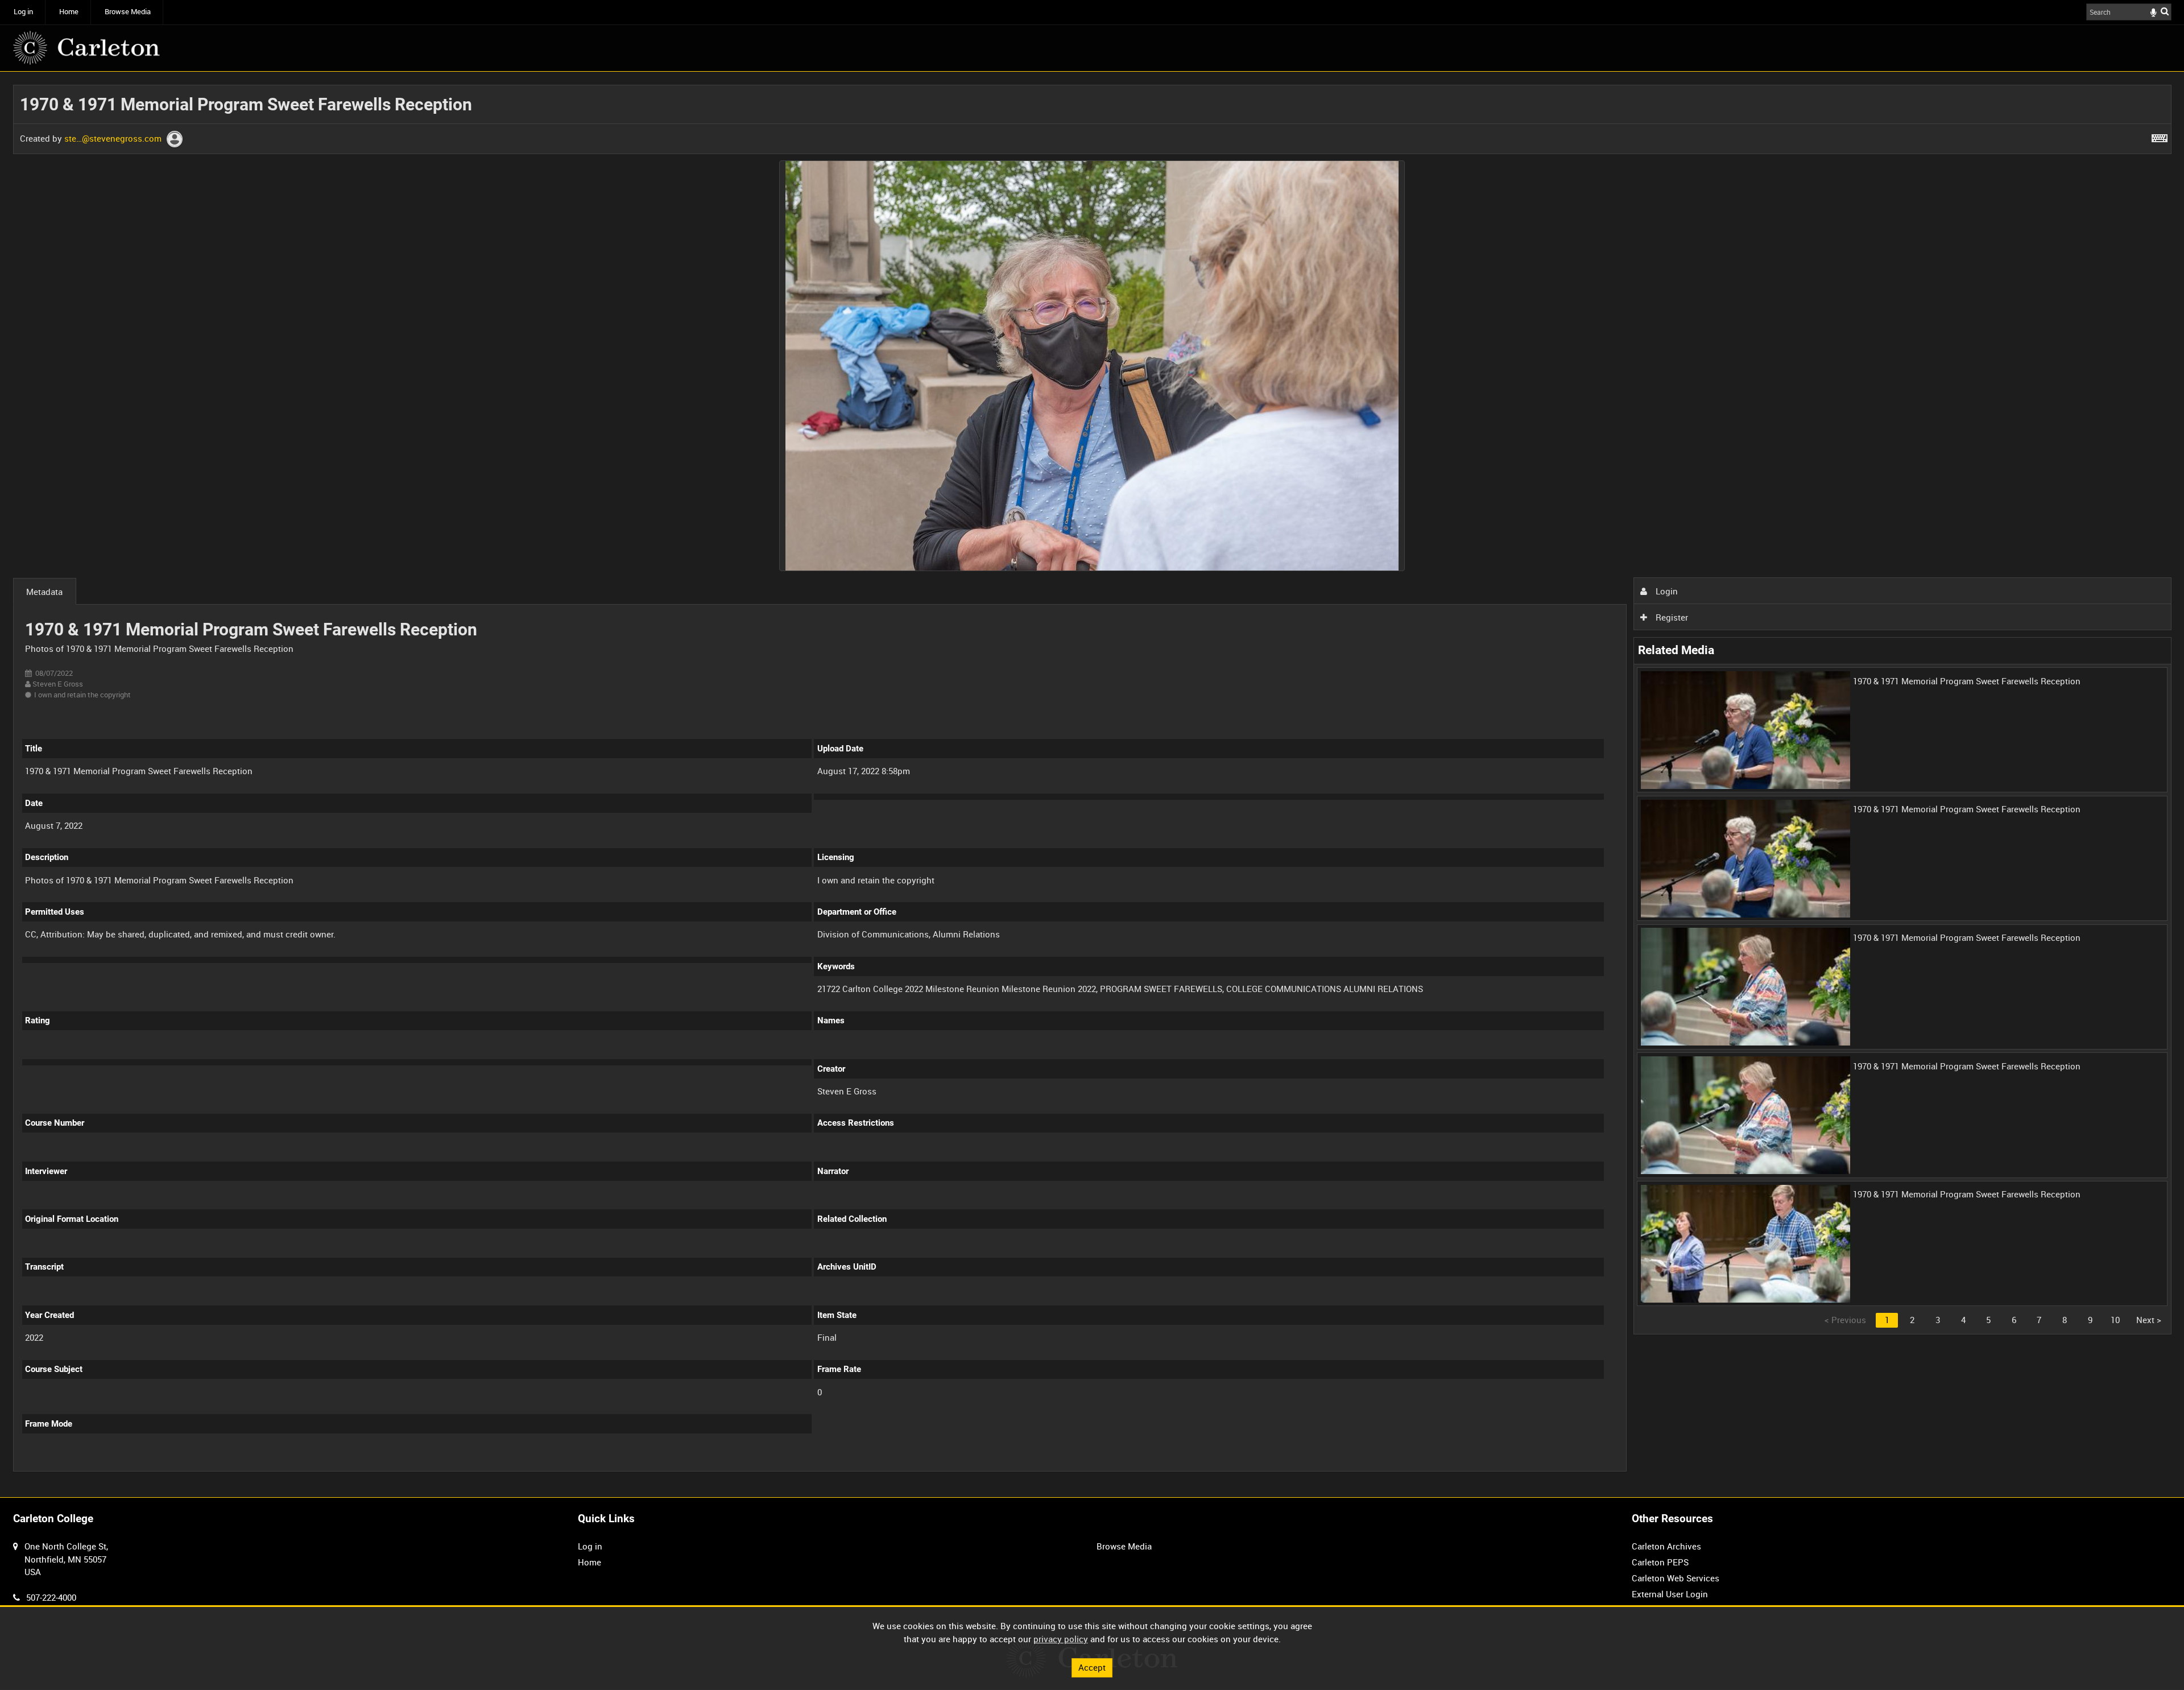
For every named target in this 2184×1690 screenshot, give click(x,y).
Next (2149, 1320)
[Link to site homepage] (86, 48)
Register (1671, 617)
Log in (23, 12)
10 (2115, 1320)
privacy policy (1061, 1639)
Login (1666, 591)
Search (2165, 11)
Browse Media (128, 12)
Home (69, 12)
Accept (1092, 1667)
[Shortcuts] (2160, 136)
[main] (1092, 784)
